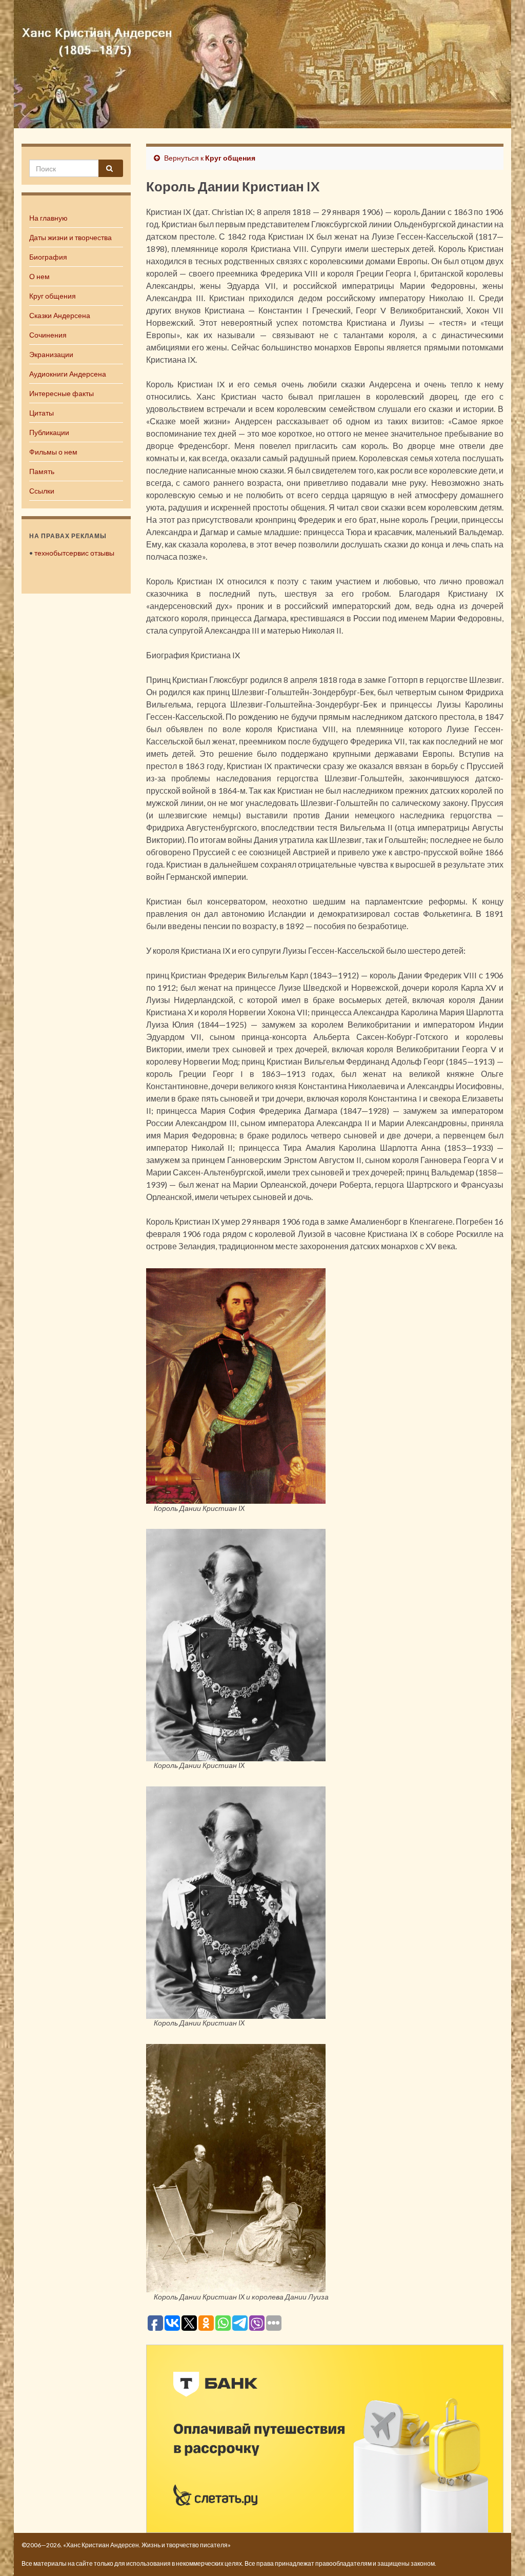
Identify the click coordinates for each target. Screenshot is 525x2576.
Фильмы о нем (53, 452)
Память (42, 471)
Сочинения (48, 335)
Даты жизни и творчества (70, 237)
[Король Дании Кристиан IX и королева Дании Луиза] (236, 2167)
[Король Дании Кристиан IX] (236, 1384)
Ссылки (42, 491)
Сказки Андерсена (60, 315)
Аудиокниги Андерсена (68, 374)
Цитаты (42, 413)
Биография (48, 257)
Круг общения (53, 296)
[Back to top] (502, 2553)
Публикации (49, 432)
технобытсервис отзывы (74, 553)
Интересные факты (62, 393)
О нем (39, 276)
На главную (48, 218)
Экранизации (51, 354)
